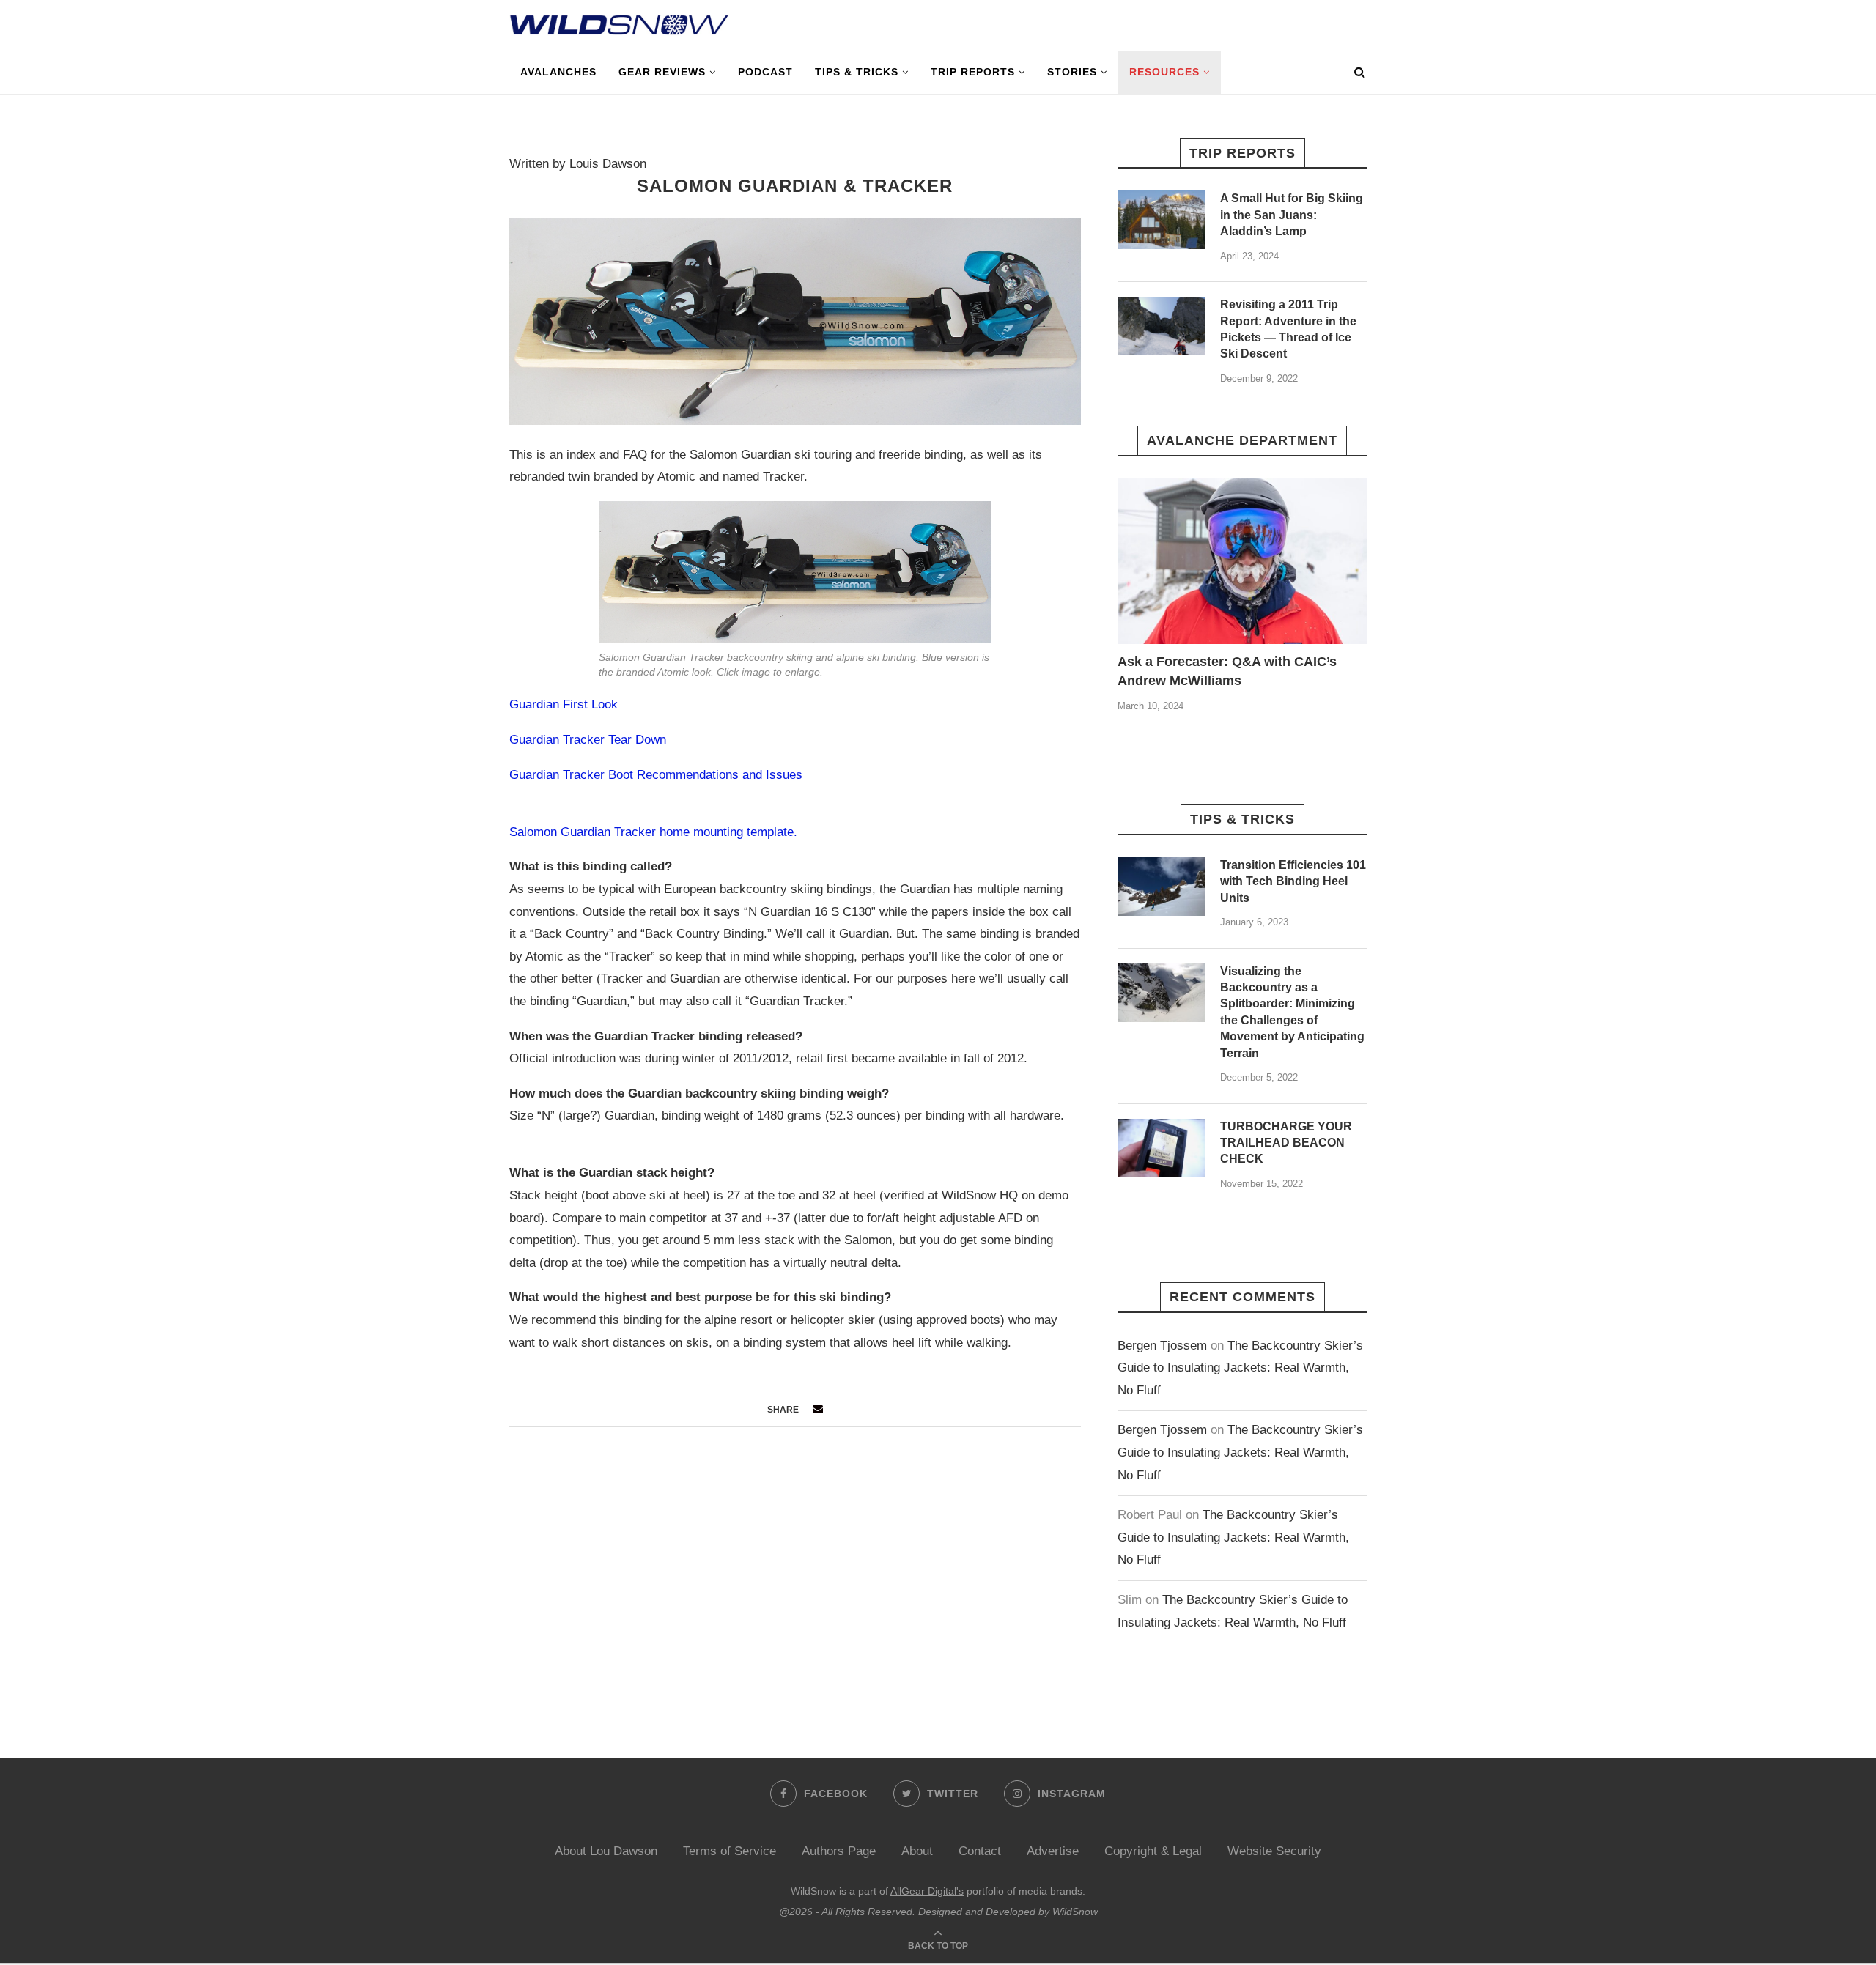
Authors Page (839, 1851)
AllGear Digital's (927, 1891)
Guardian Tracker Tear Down (588, 740)
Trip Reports (973, 72)
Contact (980, 1851)
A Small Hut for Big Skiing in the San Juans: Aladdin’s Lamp (1292, 215)
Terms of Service (730, 1851)
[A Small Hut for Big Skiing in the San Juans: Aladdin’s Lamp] (1162, 220)
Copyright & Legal (1153, 1851)
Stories (1072, 72)
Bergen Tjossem (1162, 1346)
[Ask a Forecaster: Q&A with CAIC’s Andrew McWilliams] (1242, 562)
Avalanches (558, 72)
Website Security (1274, 1851)
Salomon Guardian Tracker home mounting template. (653, 832)
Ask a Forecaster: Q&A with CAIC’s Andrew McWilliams (1227, 671)
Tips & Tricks (857, 72)
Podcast (765, 72)
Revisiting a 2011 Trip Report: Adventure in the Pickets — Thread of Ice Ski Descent (1288, 329)
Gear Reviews (662, 72)
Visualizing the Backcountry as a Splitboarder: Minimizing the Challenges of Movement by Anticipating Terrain (1292, 1012)
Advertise (1053, 1851)
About (917, 1851)
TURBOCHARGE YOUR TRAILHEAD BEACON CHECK (1286, 1143)
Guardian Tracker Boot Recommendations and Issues (656, 775)
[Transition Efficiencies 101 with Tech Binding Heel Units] (1162, 887)
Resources (1164, 72)
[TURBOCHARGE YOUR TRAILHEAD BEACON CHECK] (1162, 1148)
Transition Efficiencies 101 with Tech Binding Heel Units (1293, 881)
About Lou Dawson (606, 1851)
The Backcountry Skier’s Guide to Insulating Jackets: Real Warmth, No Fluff (1240, 1368)
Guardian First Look (564, 704)
